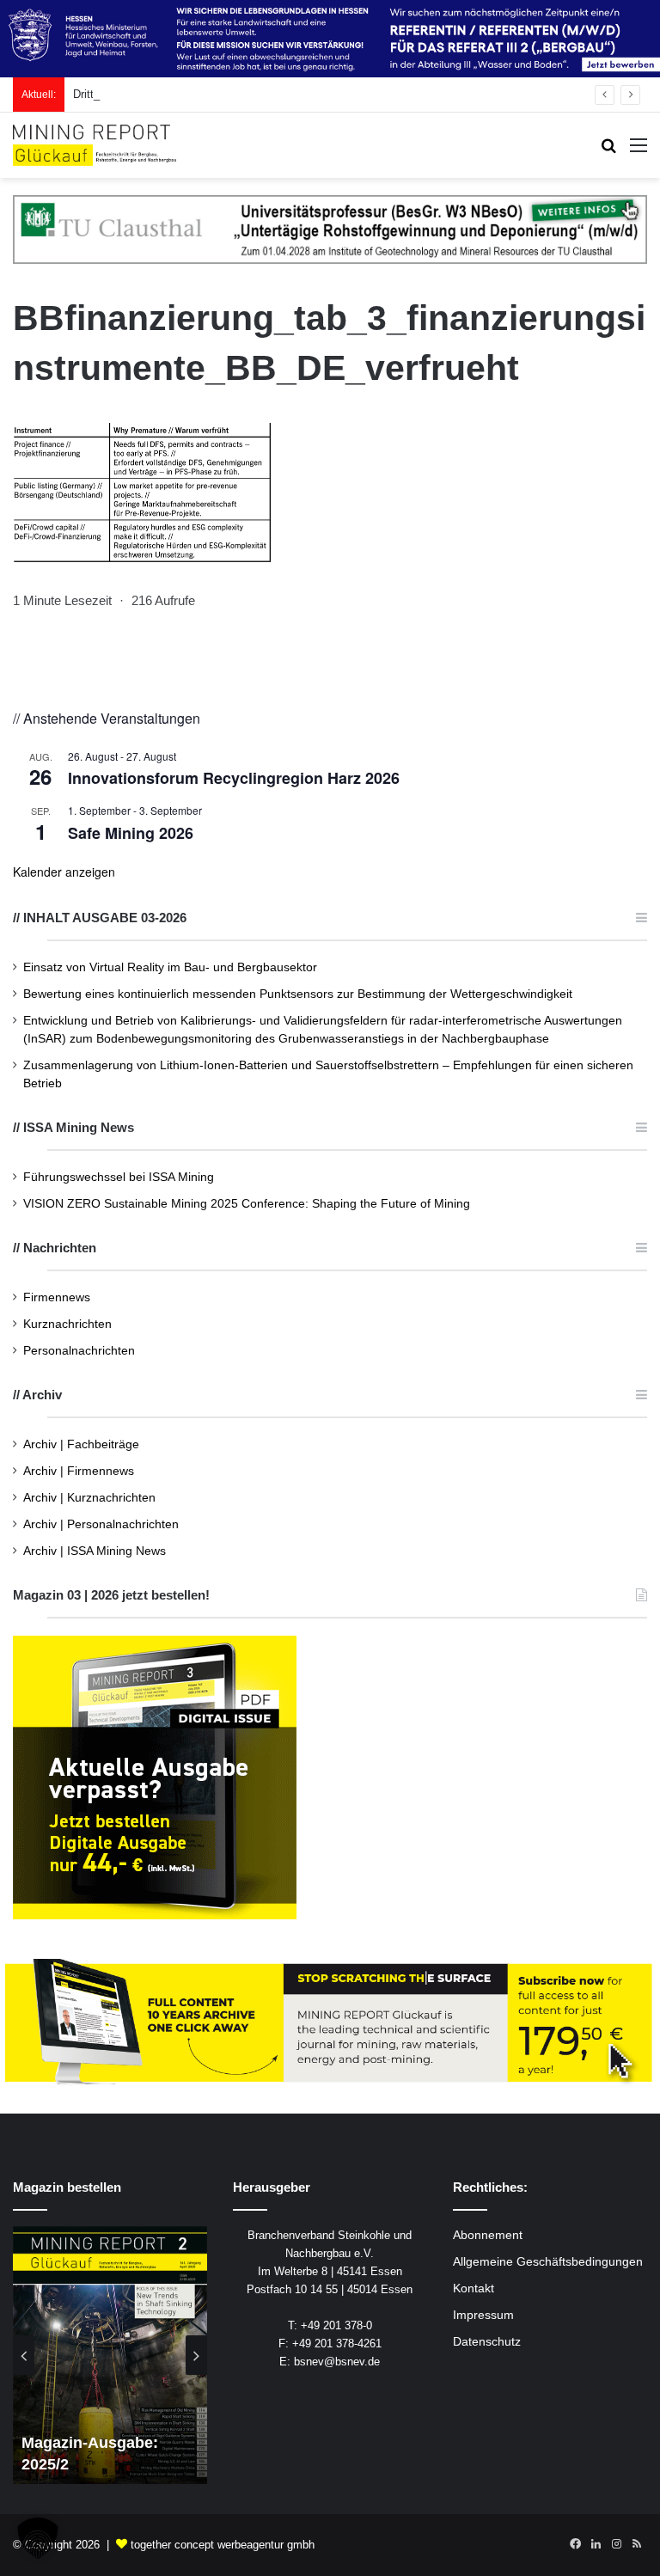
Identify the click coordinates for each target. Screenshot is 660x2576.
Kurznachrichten (67, 1324)
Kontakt (474, 2288)
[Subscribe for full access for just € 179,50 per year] (330, 2023)
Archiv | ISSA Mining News (95, 1551)
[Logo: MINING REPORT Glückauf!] (95, 145)
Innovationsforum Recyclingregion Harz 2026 (234, 778)
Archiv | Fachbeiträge (81, 1444)
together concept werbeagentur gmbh (223, 2545)
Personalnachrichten (79, 1351)
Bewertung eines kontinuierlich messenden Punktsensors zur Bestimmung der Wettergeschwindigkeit (298, 994)
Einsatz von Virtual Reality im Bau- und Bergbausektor (170, 967)
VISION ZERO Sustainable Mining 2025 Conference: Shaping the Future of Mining (247, 1204)
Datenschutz (487, 2342)
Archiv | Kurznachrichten (89, 1498)
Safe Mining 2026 (131, 833)
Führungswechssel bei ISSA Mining (119, 1177)
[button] (38, 2538)
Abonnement (488, 2235)
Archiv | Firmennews (79, 1471)
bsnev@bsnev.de (337, 2362)
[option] (110, 2355)
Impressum (483, 2315)
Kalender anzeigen (64, 872)
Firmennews (57, 1297)
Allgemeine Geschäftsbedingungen (548, 2262)
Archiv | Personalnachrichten (101, 1524)
